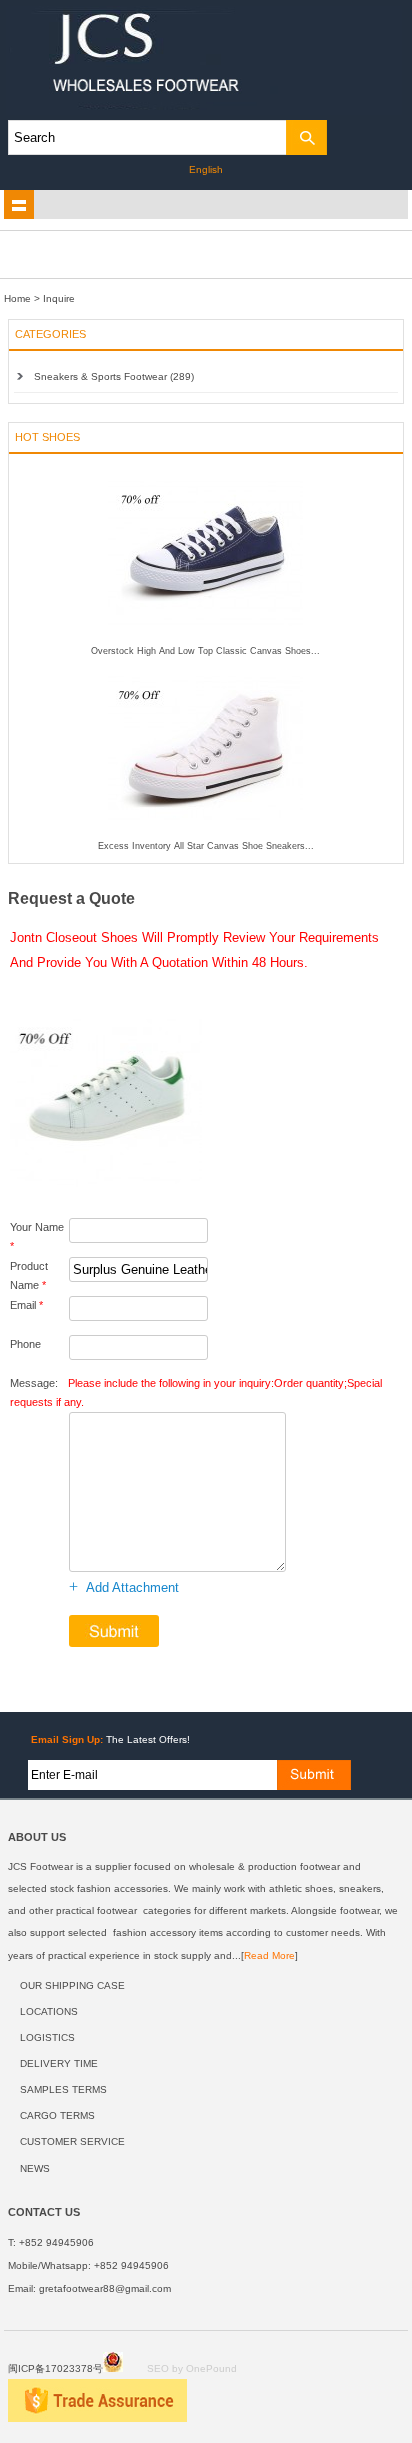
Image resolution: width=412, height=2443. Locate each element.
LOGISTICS (47, 2037)
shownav (19, 205)
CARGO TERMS (57, 2115)
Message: (196, 1392)
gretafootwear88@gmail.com (105, 2288)
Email (26, 1305)
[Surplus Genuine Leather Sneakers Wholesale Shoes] (106, 1189)
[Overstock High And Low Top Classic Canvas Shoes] (205, 642)
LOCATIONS (49, 2011)
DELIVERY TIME (59, 2063)
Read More (269, 1955)
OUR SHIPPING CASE (72, 1985)
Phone (25, 1344)
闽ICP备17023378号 (55, 2368)
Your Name (37, 1236)
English (206, 169)
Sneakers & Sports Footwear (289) (114, 376)
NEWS (35, 2168)
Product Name (29, 1275)
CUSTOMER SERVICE (72, 2141)
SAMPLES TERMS (63, 2089)
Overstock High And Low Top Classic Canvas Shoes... (205, 651)
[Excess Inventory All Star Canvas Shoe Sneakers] (205, 837)
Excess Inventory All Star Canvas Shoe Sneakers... (206, 846)
